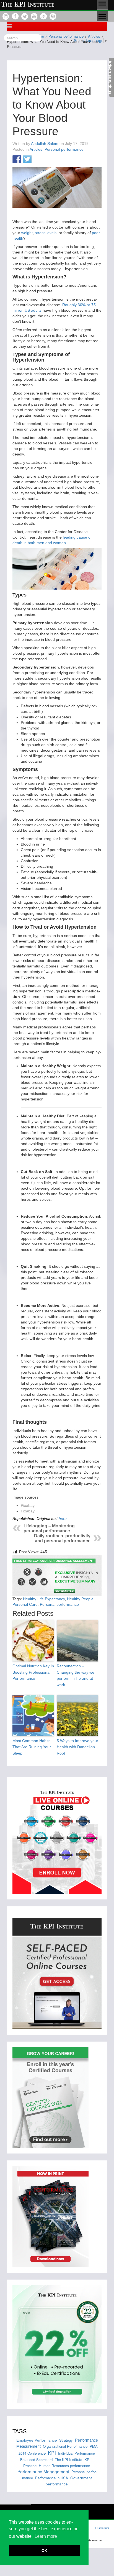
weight (27, 233)
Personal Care (25, 1604)
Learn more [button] (46, 2536)
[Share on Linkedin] (37, 160)
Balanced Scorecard (36, 2460)
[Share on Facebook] (17, 160)
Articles (36, 149)
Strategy (66, 2440)
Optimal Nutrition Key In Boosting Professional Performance (33, 1672)
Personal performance (64, 149)
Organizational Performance (65, 2446)
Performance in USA (52, 2478)
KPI (52, 2452)
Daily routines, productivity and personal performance (62, 1538)
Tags (20, 2431)
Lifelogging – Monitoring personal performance (49, 1528)
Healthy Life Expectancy (44, 1599)
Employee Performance (37, 2440)
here (63, 1519)
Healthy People (80, 1599)
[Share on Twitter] (27, 160)
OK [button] (44, 2551)
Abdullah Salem (45, 144)
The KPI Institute (68, 2460)
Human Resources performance (64, 2466)
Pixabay (28, 1505)
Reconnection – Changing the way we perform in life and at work (76, 1675)
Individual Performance (77, 2453)
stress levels (46, 233)
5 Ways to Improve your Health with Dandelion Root (77, 1747)
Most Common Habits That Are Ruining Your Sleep (32, 1747)
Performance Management (43, 2471)
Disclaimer (102, 2528)
